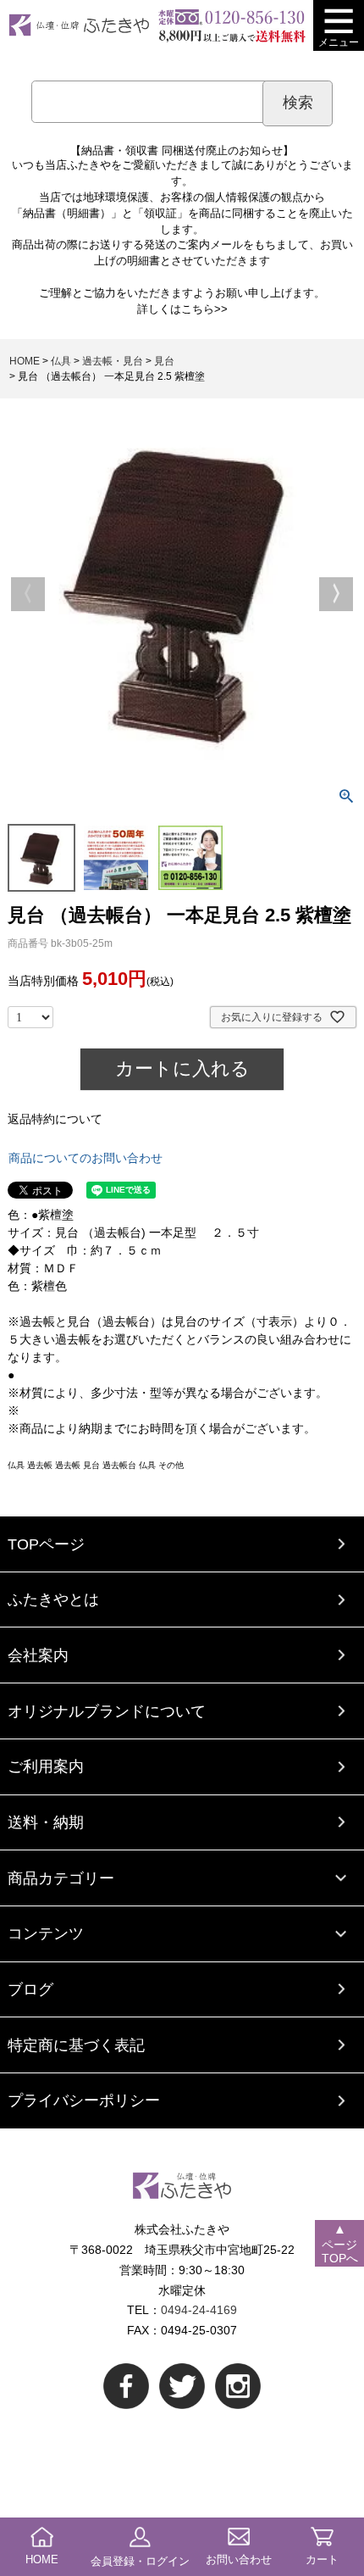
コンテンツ (46, 1933)
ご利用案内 (46, 1766)
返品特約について (55, 1119)
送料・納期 (46, 1822)
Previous (28, 594)
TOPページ (46, 1544)
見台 (164, 361)
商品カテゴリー (61, 1878)
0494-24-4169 (199, 2310)
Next (336, 594)
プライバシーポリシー (84, 2100)
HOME (25, 361)
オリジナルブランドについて (107, 1711)
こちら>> (204, 309)
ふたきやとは (53, 1599)
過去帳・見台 (113, 361)
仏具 (61, 361)
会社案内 (38, 1655)
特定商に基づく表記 (76, 2045)
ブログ (30, 1989)
